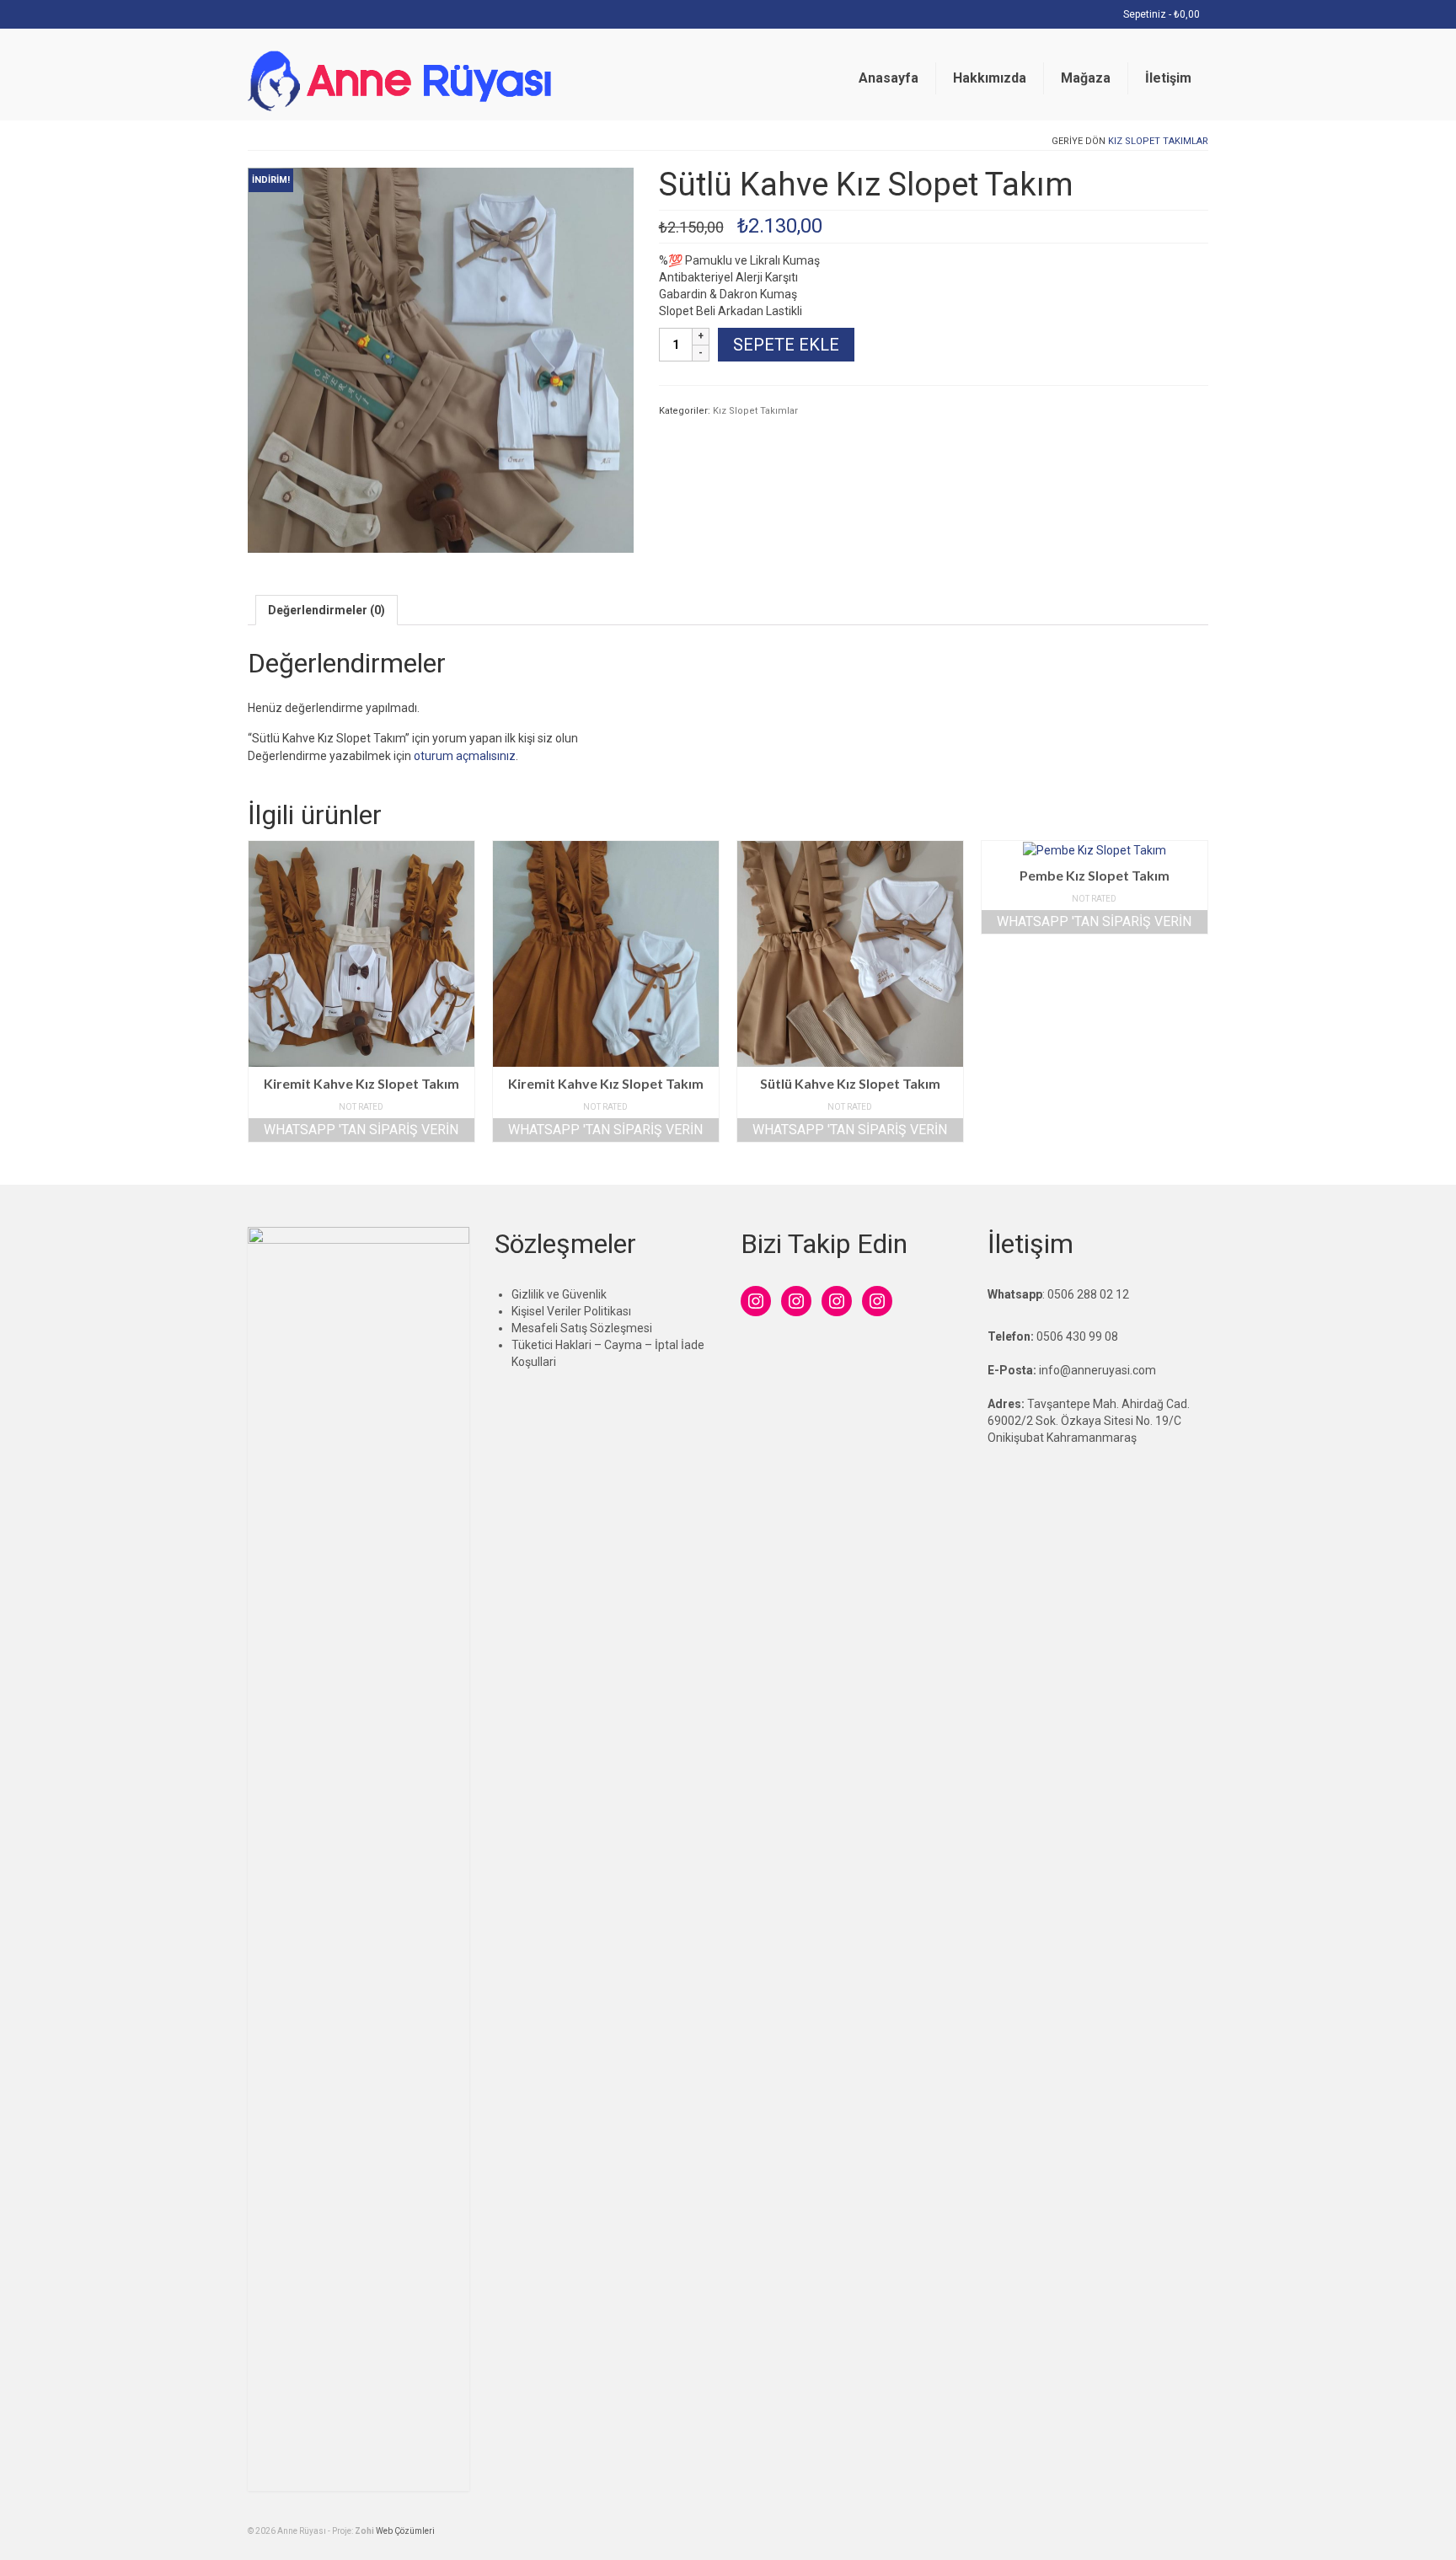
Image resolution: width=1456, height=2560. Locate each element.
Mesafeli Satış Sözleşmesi (582, 1328)
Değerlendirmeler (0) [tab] (327, 610)
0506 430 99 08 (1077, 1336)
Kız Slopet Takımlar (1158, 141)
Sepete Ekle (786, 345)
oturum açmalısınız (465, 756)
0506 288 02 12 (1088, 1294)
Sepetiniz (1160, 14)
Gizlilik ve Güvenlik (559, 1294)
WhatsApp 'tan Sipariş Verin (361, 1130)
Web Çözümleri (405, 2531)
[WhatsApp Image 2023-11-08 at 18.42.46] (441, 359)
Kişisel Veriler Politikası (571, 1311)
